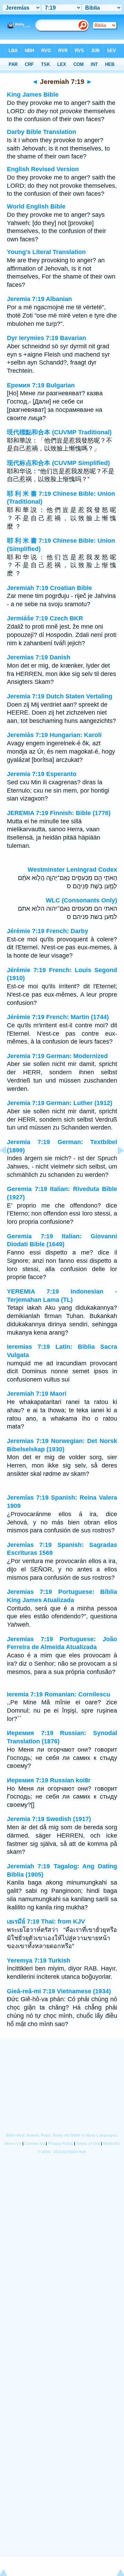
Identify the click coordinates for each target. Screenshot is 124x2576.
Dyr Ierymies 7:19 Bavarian (46, 338)
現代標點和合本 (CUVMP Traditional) (59, 432)
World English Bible (36, 206)
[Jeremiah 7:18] (9, 1166)
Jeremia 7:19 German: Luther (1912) (60, 1103)
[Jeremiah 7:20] (115, 1166)
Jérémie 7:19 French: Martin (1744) (58, 1017)
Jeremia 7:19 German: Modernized (57, 1056)
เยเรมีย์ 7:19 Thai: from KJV (46, 1921)
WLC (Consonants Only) (81, 900)
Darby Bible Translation (42, 132)
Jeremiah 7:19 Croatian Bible (49, 588)
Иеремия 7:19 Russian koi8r (49, 1780)
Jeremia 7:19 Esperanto (42, 774)
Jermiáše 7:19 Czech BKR (45, 618)
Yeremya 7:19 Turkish (39, 1960)
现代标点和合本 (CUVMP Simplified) (58, 463)
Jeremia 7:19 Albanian (39, 299)
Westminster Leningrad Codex (72, 870)
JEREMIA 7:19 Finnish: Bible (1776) (59, 813)
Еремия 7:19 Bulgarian (41, 385)
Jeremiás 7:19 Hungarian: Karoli (54, 735)
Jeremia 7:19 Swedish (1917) (49, 1819)
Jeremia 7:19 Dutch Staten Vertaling (60, 696)
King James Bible (33, 95)
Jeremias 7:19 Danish (39, 657)
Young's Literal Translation (46, 252)
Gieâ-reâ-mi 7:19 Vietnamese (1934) (59, 1991)
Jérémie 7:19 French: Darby (48, 931)
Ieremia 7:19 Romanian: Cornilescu (59, 1694)
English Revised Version (43, 169)
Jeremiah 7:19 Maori (37, 1394)
